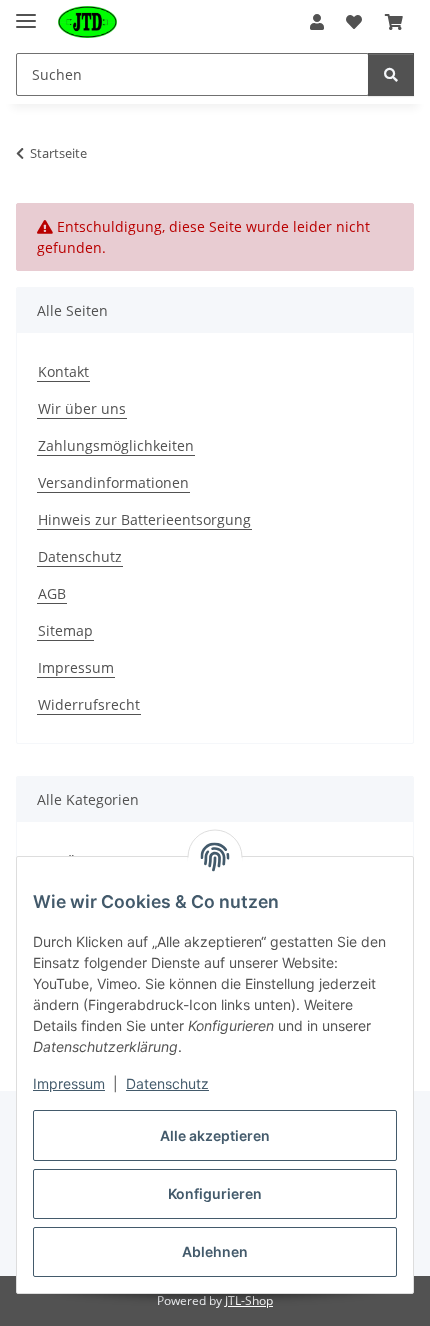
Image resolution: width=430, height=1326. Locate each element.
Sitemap (65, 630)
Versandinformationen (113, 482)
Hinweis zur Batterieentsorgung (144, 519)
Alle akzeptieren (215, 1135)
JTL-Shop (249, 1300)
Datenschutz (80, 556)
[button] (317, 22)
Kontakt (63, 371)
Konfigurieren (215, 1193)
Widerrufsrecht (89, 704)
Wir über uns (82, 408)
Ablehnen (215, 1251)
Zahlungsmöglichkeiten (116, 445)
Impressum (76, 667)
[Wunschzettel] (354, 22)
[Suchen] (391, 74)
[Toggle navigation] (26, 12)
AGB (52, 593)
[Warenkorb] (394, 22)
